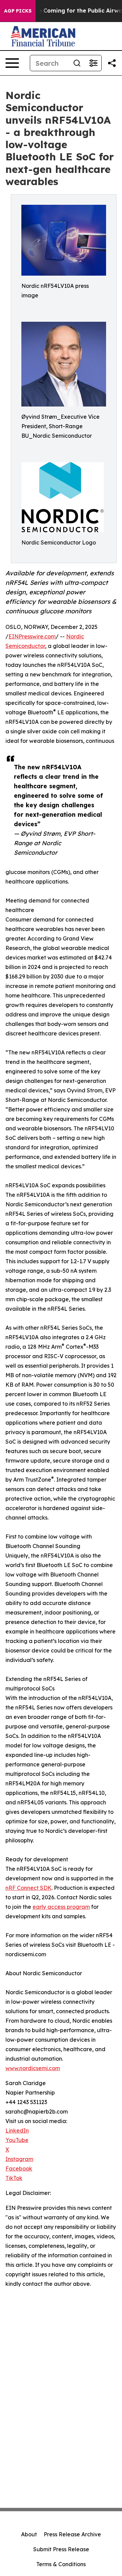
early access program (61, 1907)
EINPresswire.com (32, 636)
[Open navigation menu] (12, 63)
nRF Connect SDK (28, 1888)
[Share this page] (112, 63)
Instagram (19, 2159)
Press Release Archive (72, 2534)
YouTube (17, 2140)
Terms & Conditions (61, 2564)
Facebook (19, 2168)
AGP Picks (18, 11)
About (29, 2534)
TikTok (14, 2178)
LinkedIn (17, 2131)
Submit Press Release (61, 2549)
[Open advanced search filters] (93, 63)
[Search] (77, 63)
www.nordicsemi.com (33, 2068)
